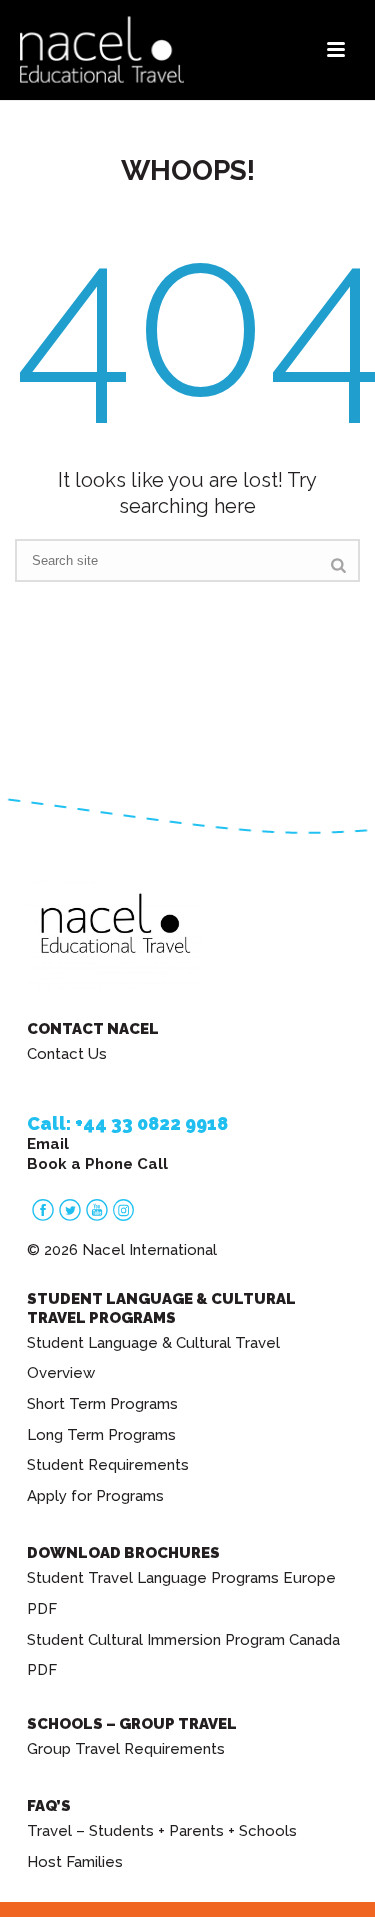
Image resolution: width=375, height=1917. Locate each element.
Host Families (75, 1862)
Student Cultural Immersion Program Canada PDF (183, 1655)
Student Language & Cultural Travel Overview (153, 1358)
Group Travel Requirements (126, 1749)
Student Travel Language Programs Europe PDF (181, 1593)
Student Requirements (108, 1465)
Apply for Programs (95, 1496)
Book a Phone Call (97, 1164)
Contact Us (67, 1054)
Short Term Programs (102, 1404)
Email (48, 1144)
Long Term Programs (101, 1435)
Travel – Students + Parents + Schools (162, 1831)
